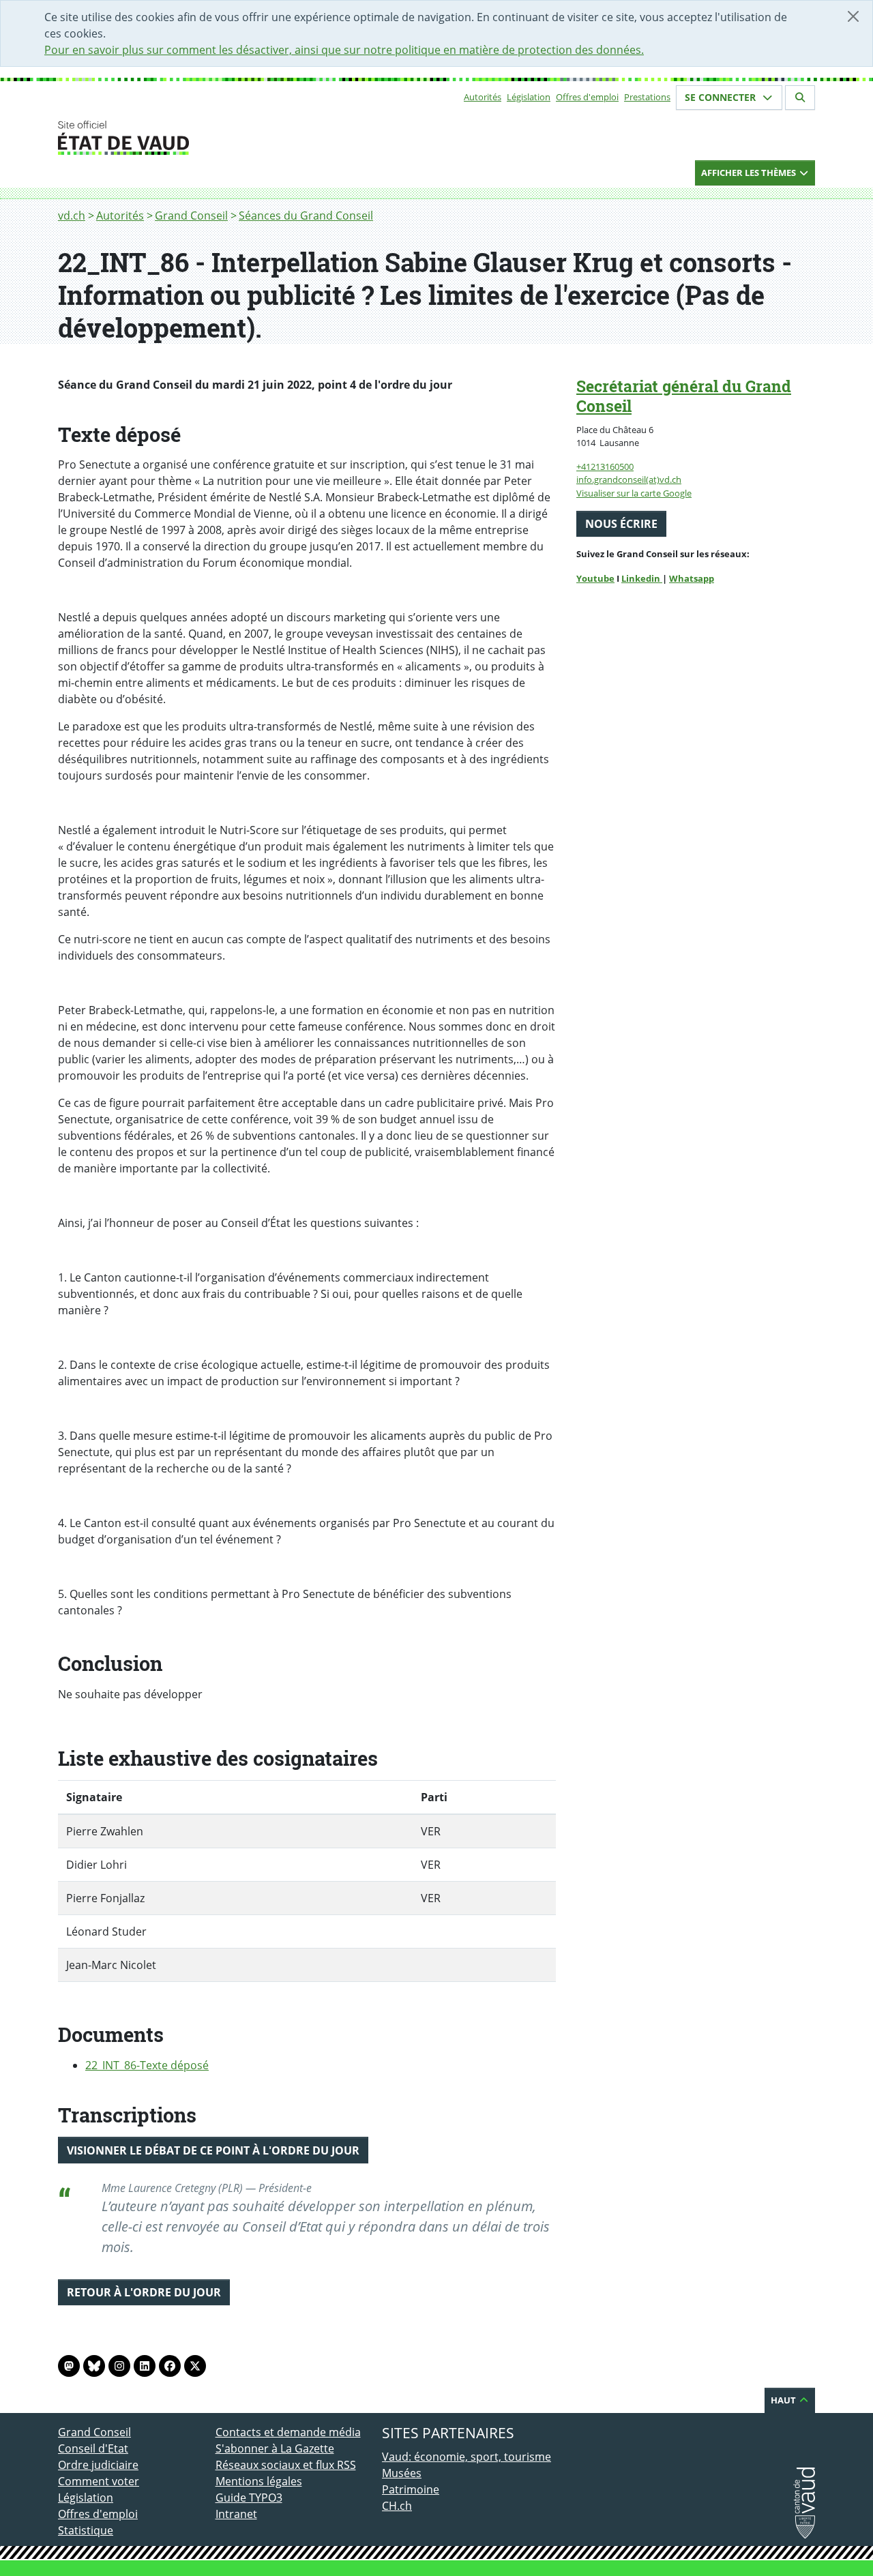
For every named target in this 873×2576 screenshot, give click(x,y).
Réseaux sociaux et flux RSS (286, 2465)
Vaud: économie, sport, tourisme (467, 2457)
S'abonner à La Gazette (275, 2448)
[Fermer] (853, 16)
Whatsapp (692, 578)
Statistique (86, 2530)
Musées (402, 2473)
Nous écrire (621, 524)
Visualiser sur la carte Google (634, 493)
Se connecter (722, 97)
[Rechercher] (800, 98)
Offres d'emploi (587, 97)
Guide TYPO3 (249, 2498)
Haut (784, 2400)
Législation (529, 97)
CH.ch (397, 2506)
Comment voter (99, 2481)
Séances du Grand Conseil (306, 216)
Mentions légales (259, 2481)
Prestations (647, 97)
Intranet (236, 2514)
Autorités (483, 97)
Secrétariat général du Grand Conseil (684, 396)
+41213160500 (605, 467)
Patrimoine (411, 2489)
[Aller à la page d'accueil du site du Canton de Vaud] (210, 138)
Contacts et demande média (288, 2432)
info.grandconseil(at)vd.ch (629, 479)
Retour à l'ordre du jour (144, 2292)
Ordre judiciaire (98, 2465)
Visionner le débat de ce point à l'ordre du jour (213, 2150)
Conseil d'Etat (93, 2448)
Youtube (595, 578)
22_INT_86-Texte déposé (147, 2065)
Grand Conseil (191, 216)
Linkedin (642, 578)
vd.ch (72, 216)
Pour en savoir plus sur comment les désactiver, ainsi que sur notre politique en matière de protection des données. (344, 50)
